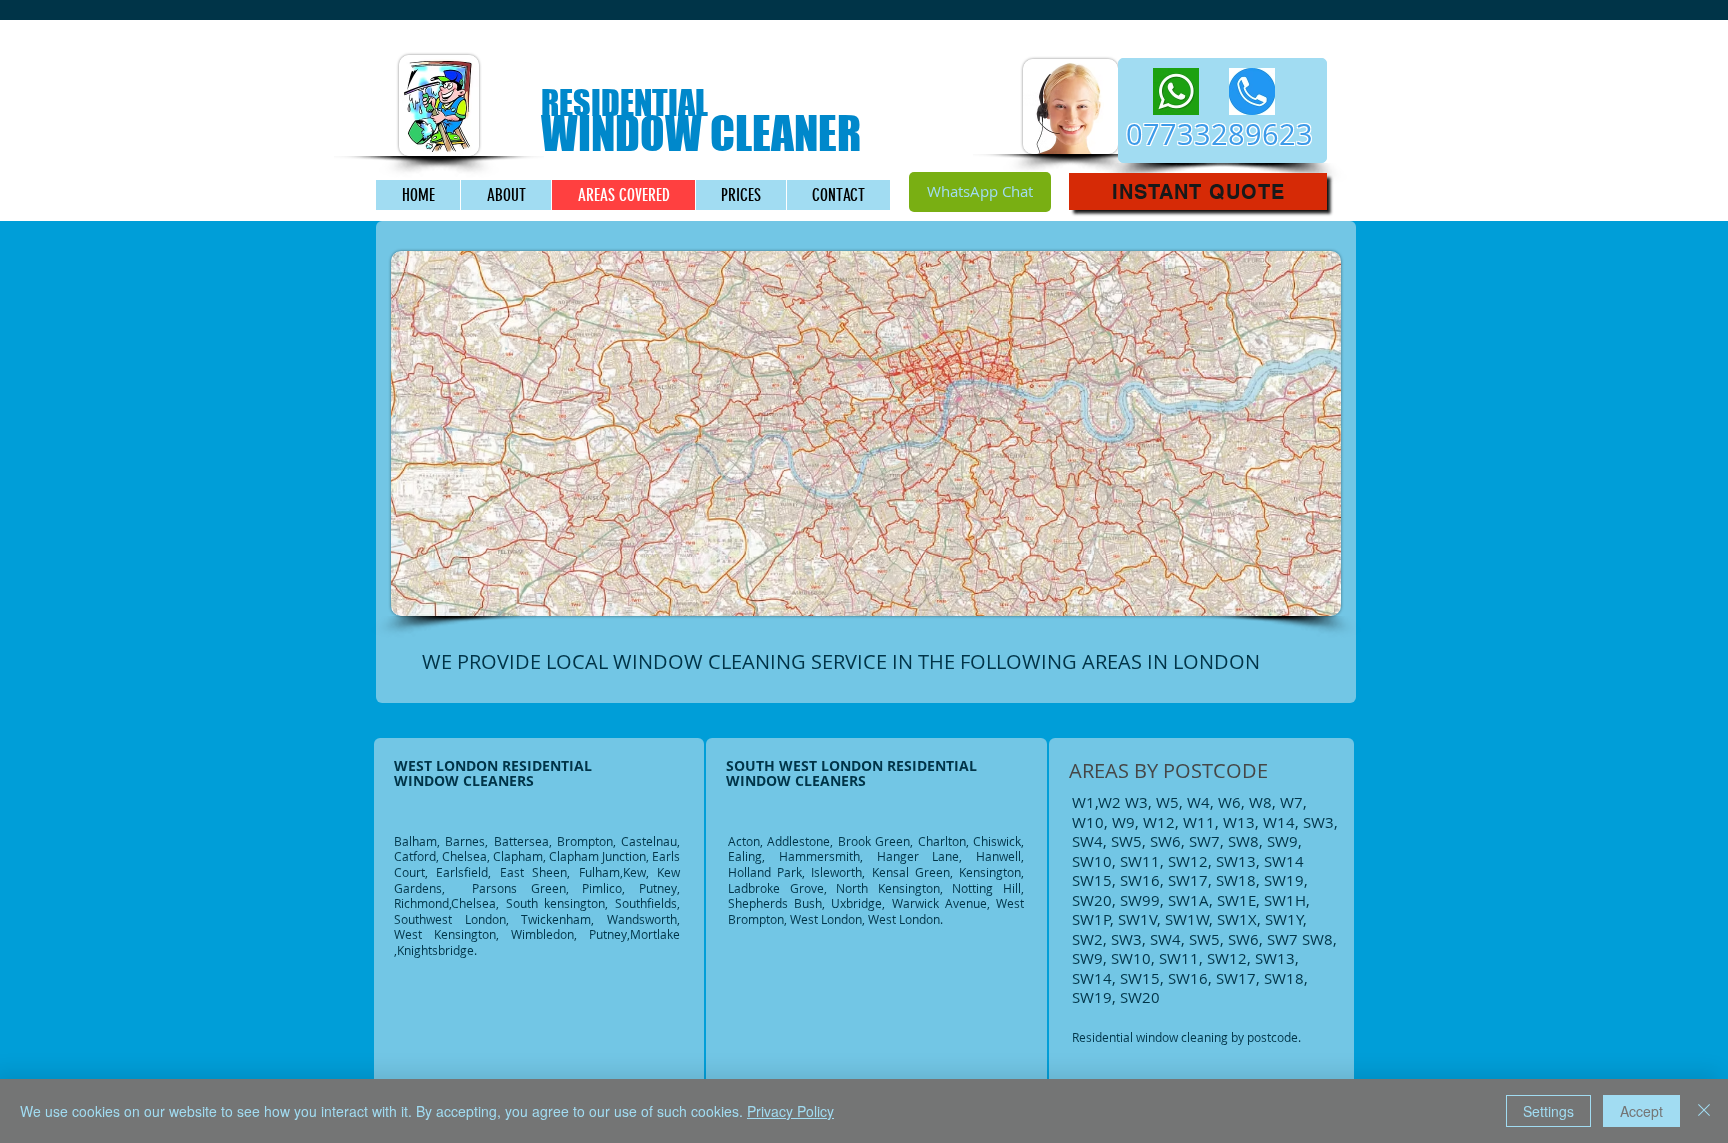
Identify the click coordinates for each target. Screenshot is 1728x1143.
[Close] (1704, 1111)
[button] (1198, 191)
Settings (1548, 1111)
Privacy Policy (790, 1111)
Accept (1641, 1111)
